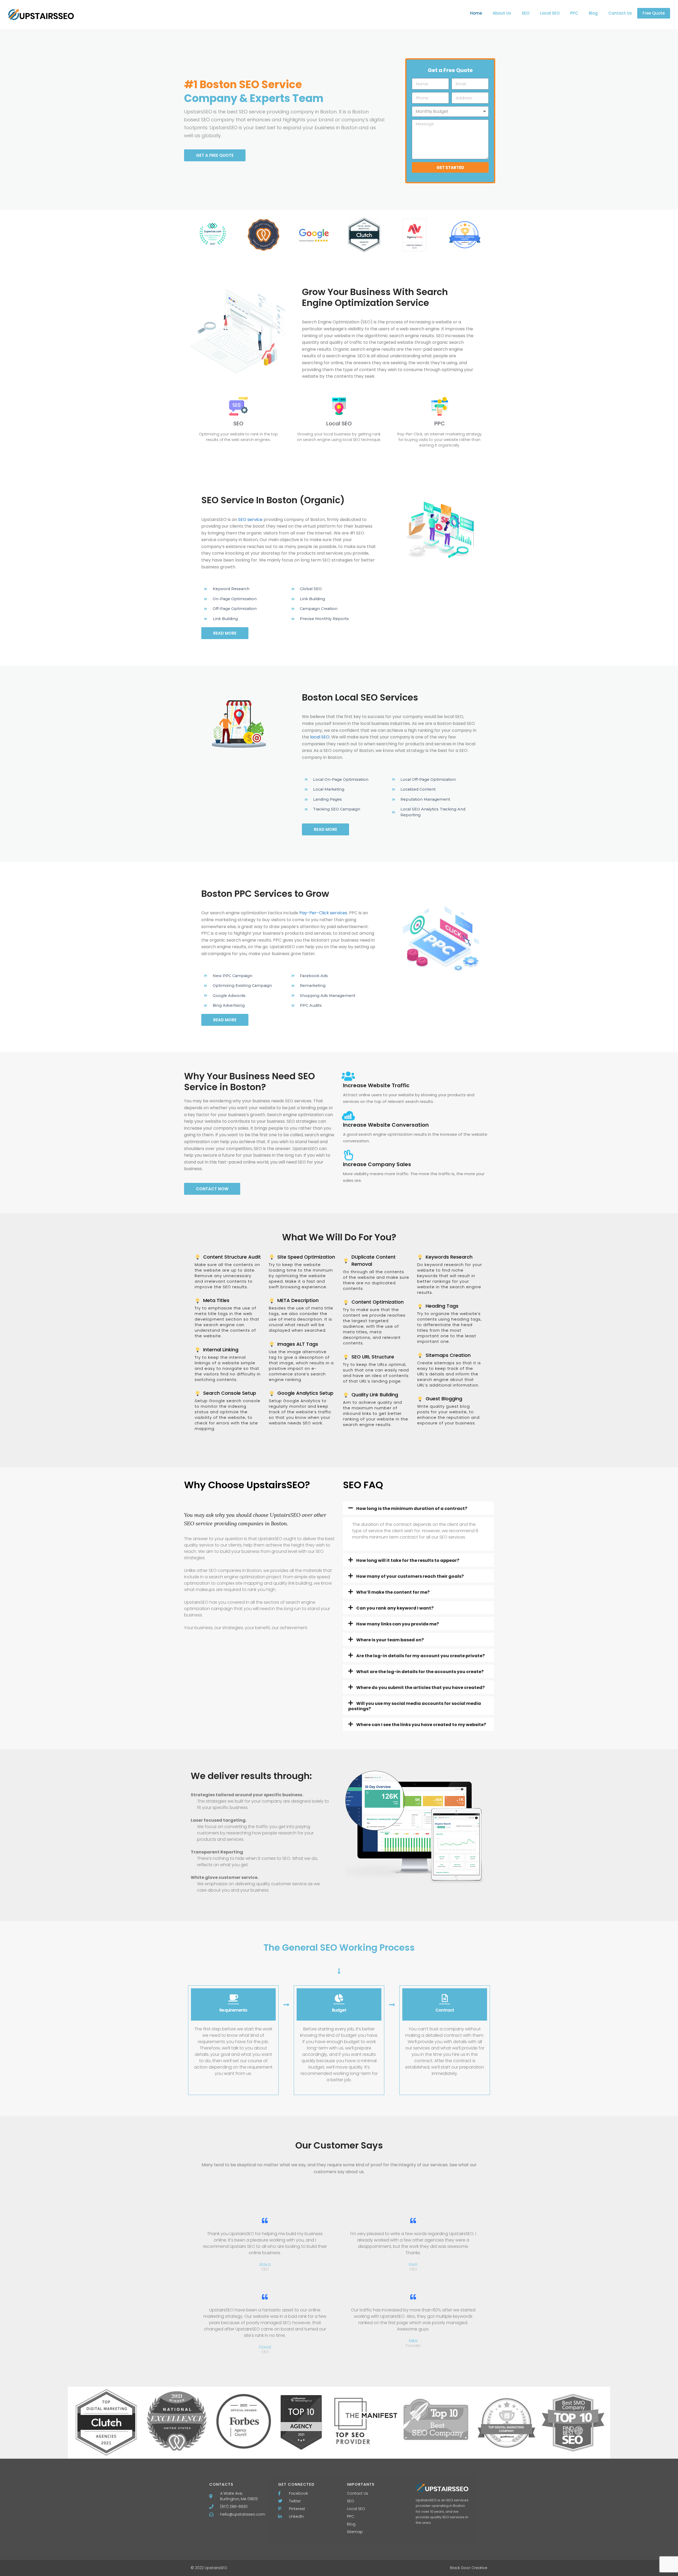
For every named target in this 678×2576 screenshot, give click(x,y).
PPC (574, 13)
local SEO (320, 737)
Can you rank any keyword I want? (395, 1608)
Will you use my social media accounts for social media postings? (415, 1706)
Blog (593, 13)
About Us (502, 13)
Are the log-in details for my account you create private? (420, 1656)
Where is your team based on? (390, 1640)
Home (476, 13)
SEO (526, 13)
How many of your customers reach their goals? (410, 1576)
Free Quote (654, 13)
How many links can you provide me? (398, 1624)
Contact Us (620, 13)
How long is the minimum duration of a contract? (412, 1508)
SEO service (250, 520)
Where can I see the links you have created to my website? (421, 1725)
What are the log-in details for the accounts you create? (420, 1672)
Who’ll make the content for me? (393, 1592)
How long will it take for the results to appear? (408, 1560)
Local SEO (550, 13)
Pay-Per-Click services (323, 913)
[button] (418, 1508)
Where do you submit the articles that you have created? (420, 1688)
